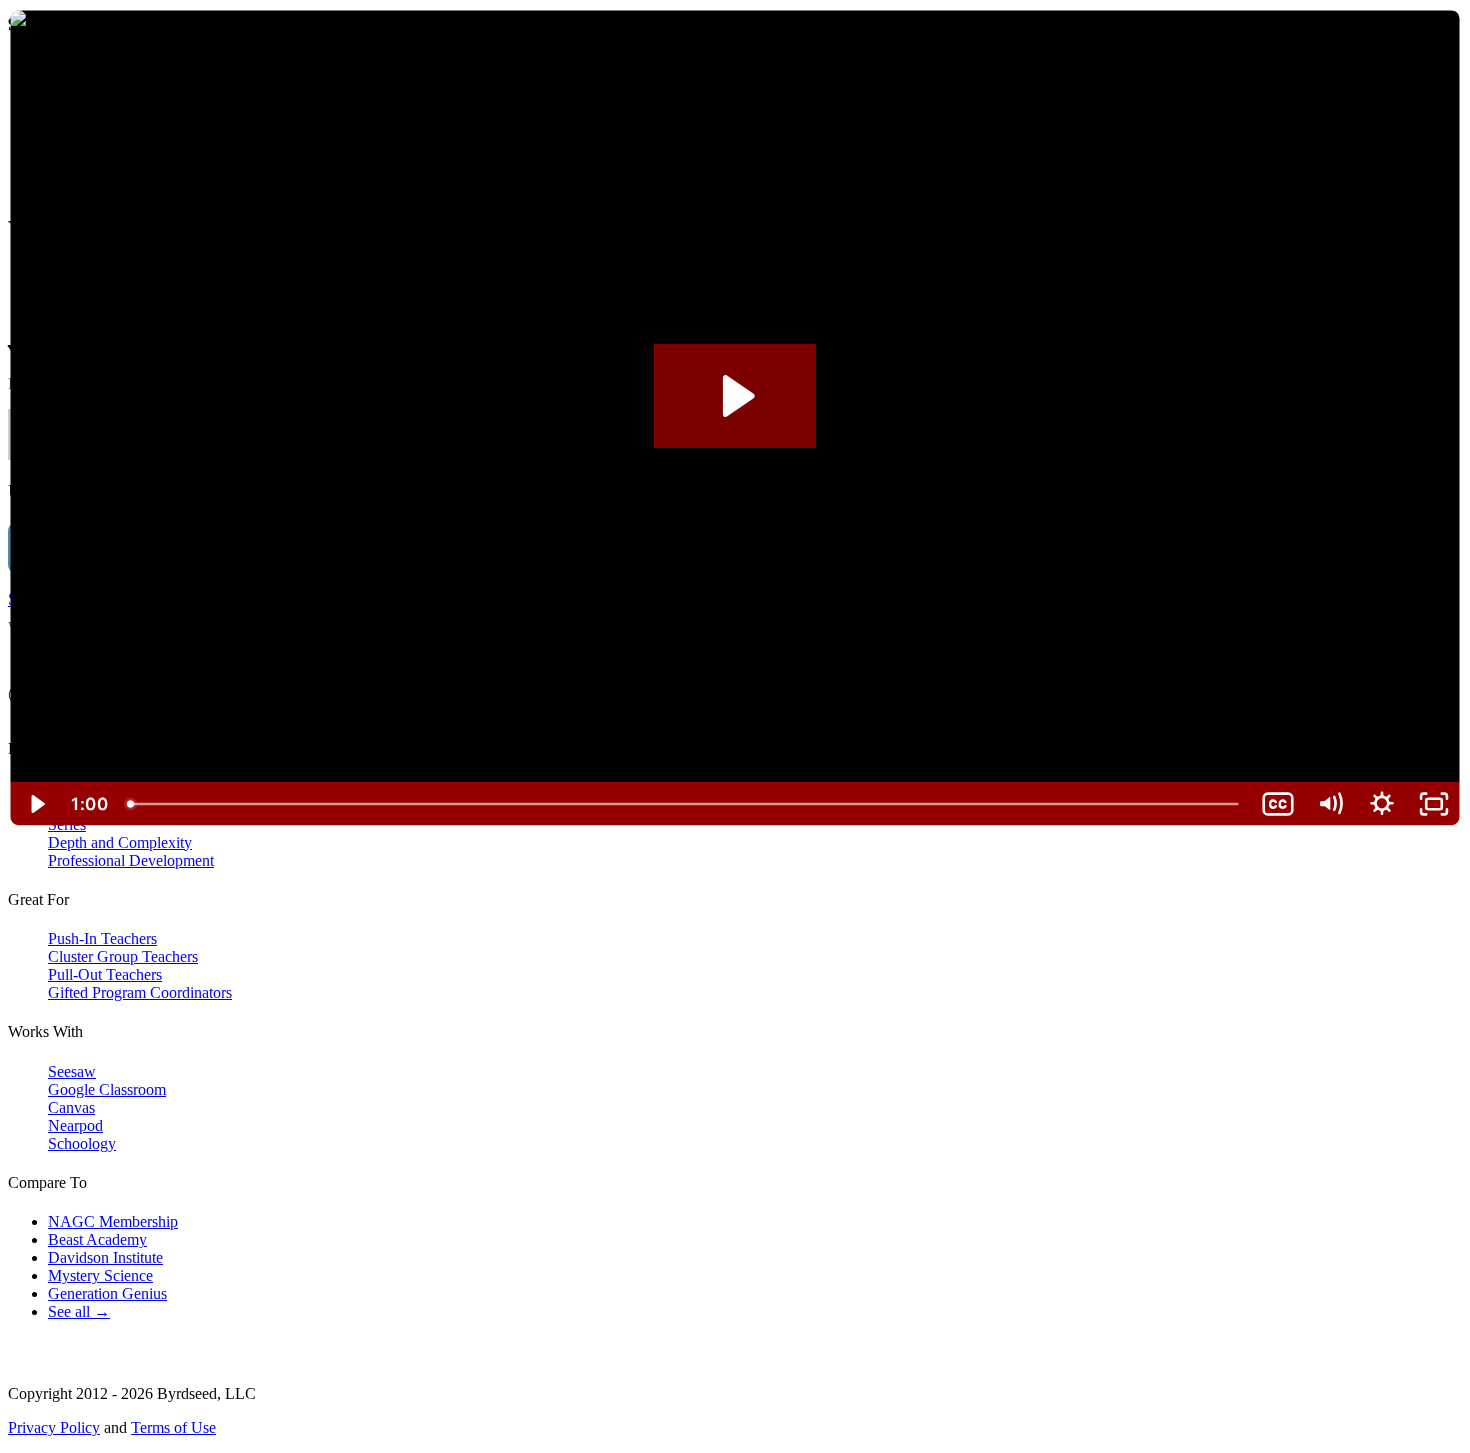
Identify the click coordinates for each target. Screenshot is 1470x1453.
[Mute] (1330, 804)
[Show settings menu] (1382, 804)
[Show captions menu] (1278, 804)
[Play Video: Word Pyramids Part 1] (735, 396)
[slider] (684, 804)
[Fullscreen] (1434, 804)
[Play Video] (36, 804)
